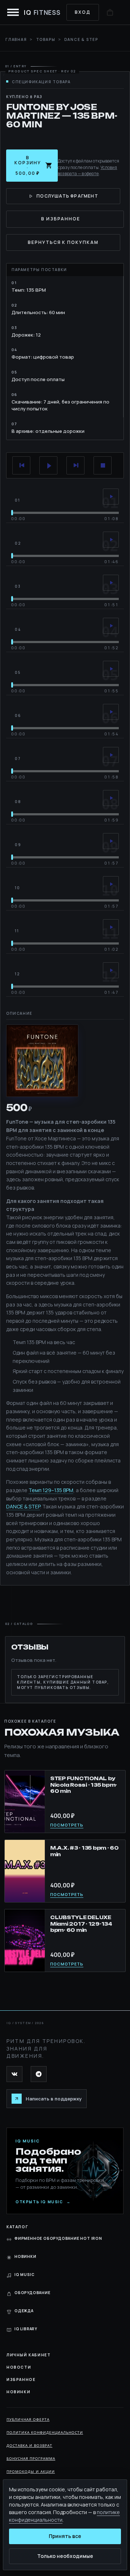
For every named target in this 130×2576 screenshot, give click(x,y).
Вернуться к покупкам (63, 242)
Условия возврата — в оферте (87, 170)
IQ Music (24, 2275)
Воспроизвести (48, 465)
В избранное (61, 219)
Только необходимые (65, 2556)
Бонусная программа (31, 2458)
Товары (46, 39)
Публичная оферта (28, 2419)
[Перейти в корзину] (110, 12)
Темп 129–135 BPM (51, 1490)
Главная (16, 39)
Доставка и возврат (29, 2445)
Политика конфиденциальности (45, 2432)
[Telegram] (39, 2074)
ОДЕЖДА (24, 2311)
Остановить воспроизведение (103, 465)
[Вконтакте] (14, 2074)
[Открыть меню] (13, 12)
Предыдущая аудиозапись (21, 465)
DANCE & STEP (23, 1506)
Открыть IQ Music (43, 2202)
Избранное (21, 2379)
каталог (17, 2227)
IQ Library (26, 2329)
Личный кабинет (29, 2355)
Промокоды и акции (31, 2471)
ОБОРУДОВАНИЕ (32, 2293)
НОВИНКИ (25, 2256)
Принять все (65, 2536)
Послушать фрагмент (67, 196)
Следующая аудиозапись (75, 465)
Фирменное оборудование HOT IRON (58, 2238)
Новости (19, 2367)
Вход (83, 12)
